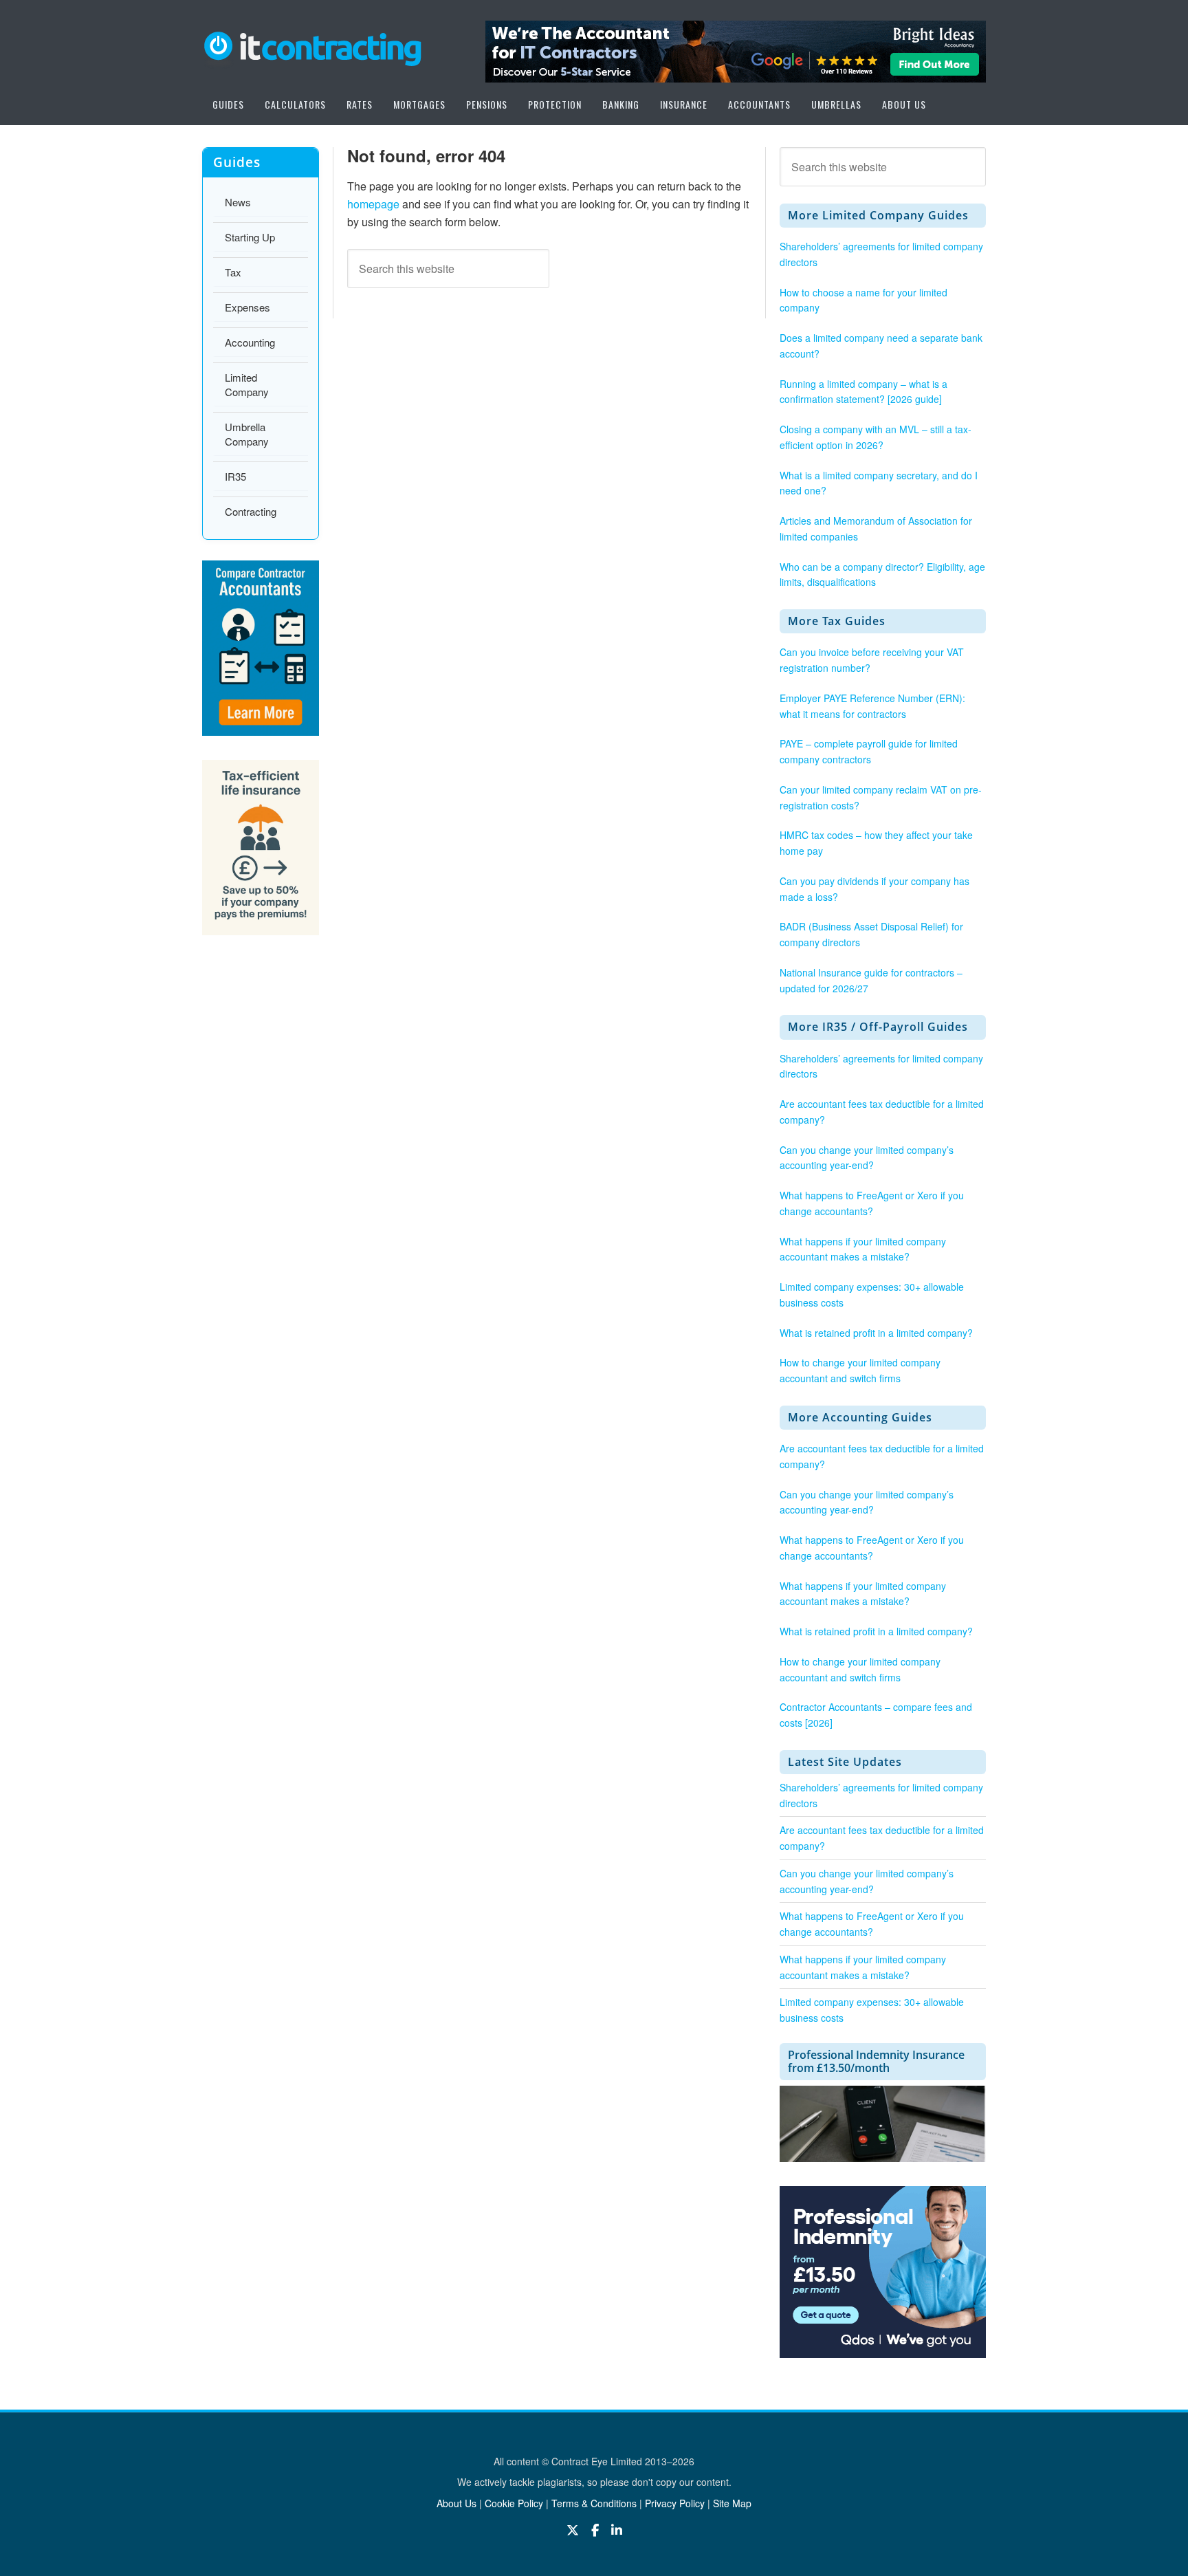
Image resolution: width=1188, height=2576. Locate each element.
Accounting (250, 342)
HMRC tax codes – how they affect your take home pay (876, 843)
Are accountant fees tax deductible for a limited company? (882, 1112)
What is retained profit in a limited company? (876, 1333)
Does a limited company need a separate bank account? (881, 346)
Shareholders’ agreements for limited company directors (881, 254)
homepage (373, 204)
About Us (456, 2503)
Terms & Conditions (594, 2503)
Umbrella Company (247, 434)
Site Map (732, 2503)
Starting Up (250, 237)
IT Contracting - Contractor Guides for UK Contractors (312, 46)
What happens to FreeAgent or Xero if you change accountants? (872, 1203)
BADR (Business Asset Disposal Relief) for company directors (871, 934)
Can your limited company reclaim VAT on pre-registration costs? (881, 797)
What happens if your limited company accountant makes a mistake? (863, 1249)
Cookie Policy (514, 2503)
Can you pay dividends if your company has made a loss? (874, 889)
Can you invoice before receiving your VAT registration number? (872, 660)
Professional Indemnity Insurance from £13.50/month (876, 2061)
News (238, 202)
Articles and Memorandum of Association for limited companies (876, 528)
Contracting (251, 511)
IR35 (235, 476)
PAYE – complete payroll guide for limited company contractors (869, 751)
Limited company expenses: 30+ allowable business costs (872, 1295)
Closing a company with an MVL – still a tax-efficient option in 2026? (876, 437)
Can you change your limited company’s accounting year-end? (867, 1158)
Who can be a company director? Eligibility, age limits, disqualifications (882, 575)
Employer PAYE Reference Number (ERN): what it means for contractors (872, 706)
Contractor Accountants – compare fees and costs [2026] (876, 1715)
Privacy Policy (675, 2503)
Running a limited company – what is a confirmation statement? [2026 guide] (863, 392)
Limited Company (247, 384)
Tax (233, 272)
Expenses (247, 307)
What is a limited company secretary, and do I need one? (879, 483)
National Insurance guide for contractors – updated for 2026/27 (871, 980)
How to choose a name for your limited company (863, 300)
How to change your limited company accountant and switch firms (860, 1370)
